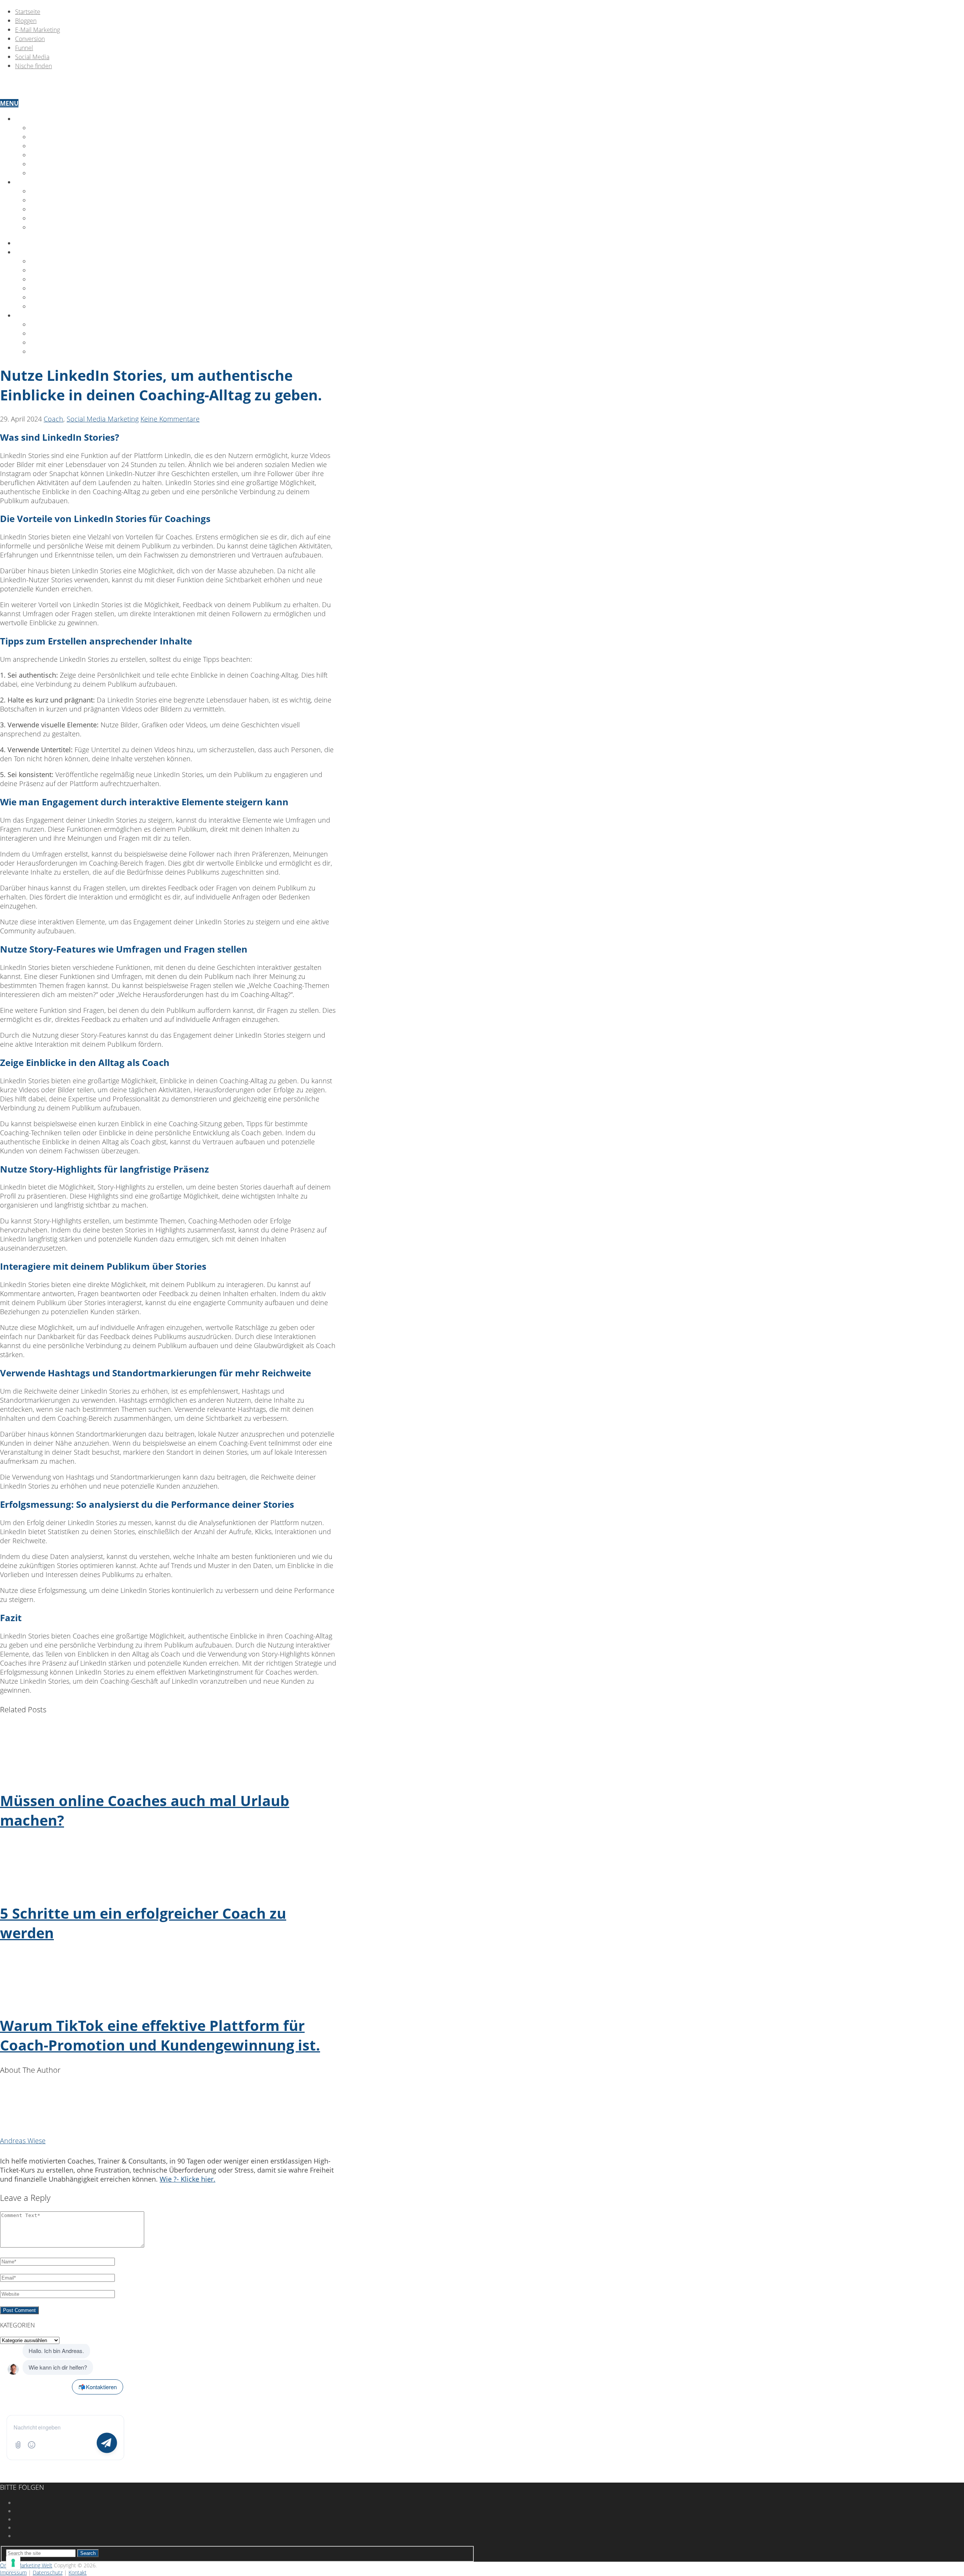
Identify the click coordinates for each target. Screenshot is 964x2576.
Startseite (28, 12)
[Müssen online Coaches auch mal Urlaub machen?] (169, 1754)
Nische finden (34, 66)
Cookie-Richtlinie (59, 228)
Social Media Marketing (70, 298)
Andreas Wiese (23, 2141)
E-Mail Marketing (37, 30)
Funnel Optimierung (65, 155)
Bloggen (26, 21)
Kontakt (29, 182)
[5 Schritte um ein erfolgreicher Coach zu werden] (169, 1867)
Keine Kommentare (170, 419)
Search (88, 2553)
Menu (9, 103)
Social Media (32, 57)
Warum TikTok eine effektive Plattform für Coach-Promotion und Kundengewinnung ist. (160, 2035)
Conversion (30, 39)
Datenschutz (51, 218)
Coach (53, 419)
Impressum (48, 209)
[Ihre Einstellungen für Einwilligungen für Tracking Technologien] (13, 2563)
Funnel (24, 48)
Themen (28, 252)
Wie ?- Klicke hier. (188, 2179)
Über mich (47, 191)
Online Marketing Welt (26, 2565)
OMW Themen (37, 119)
